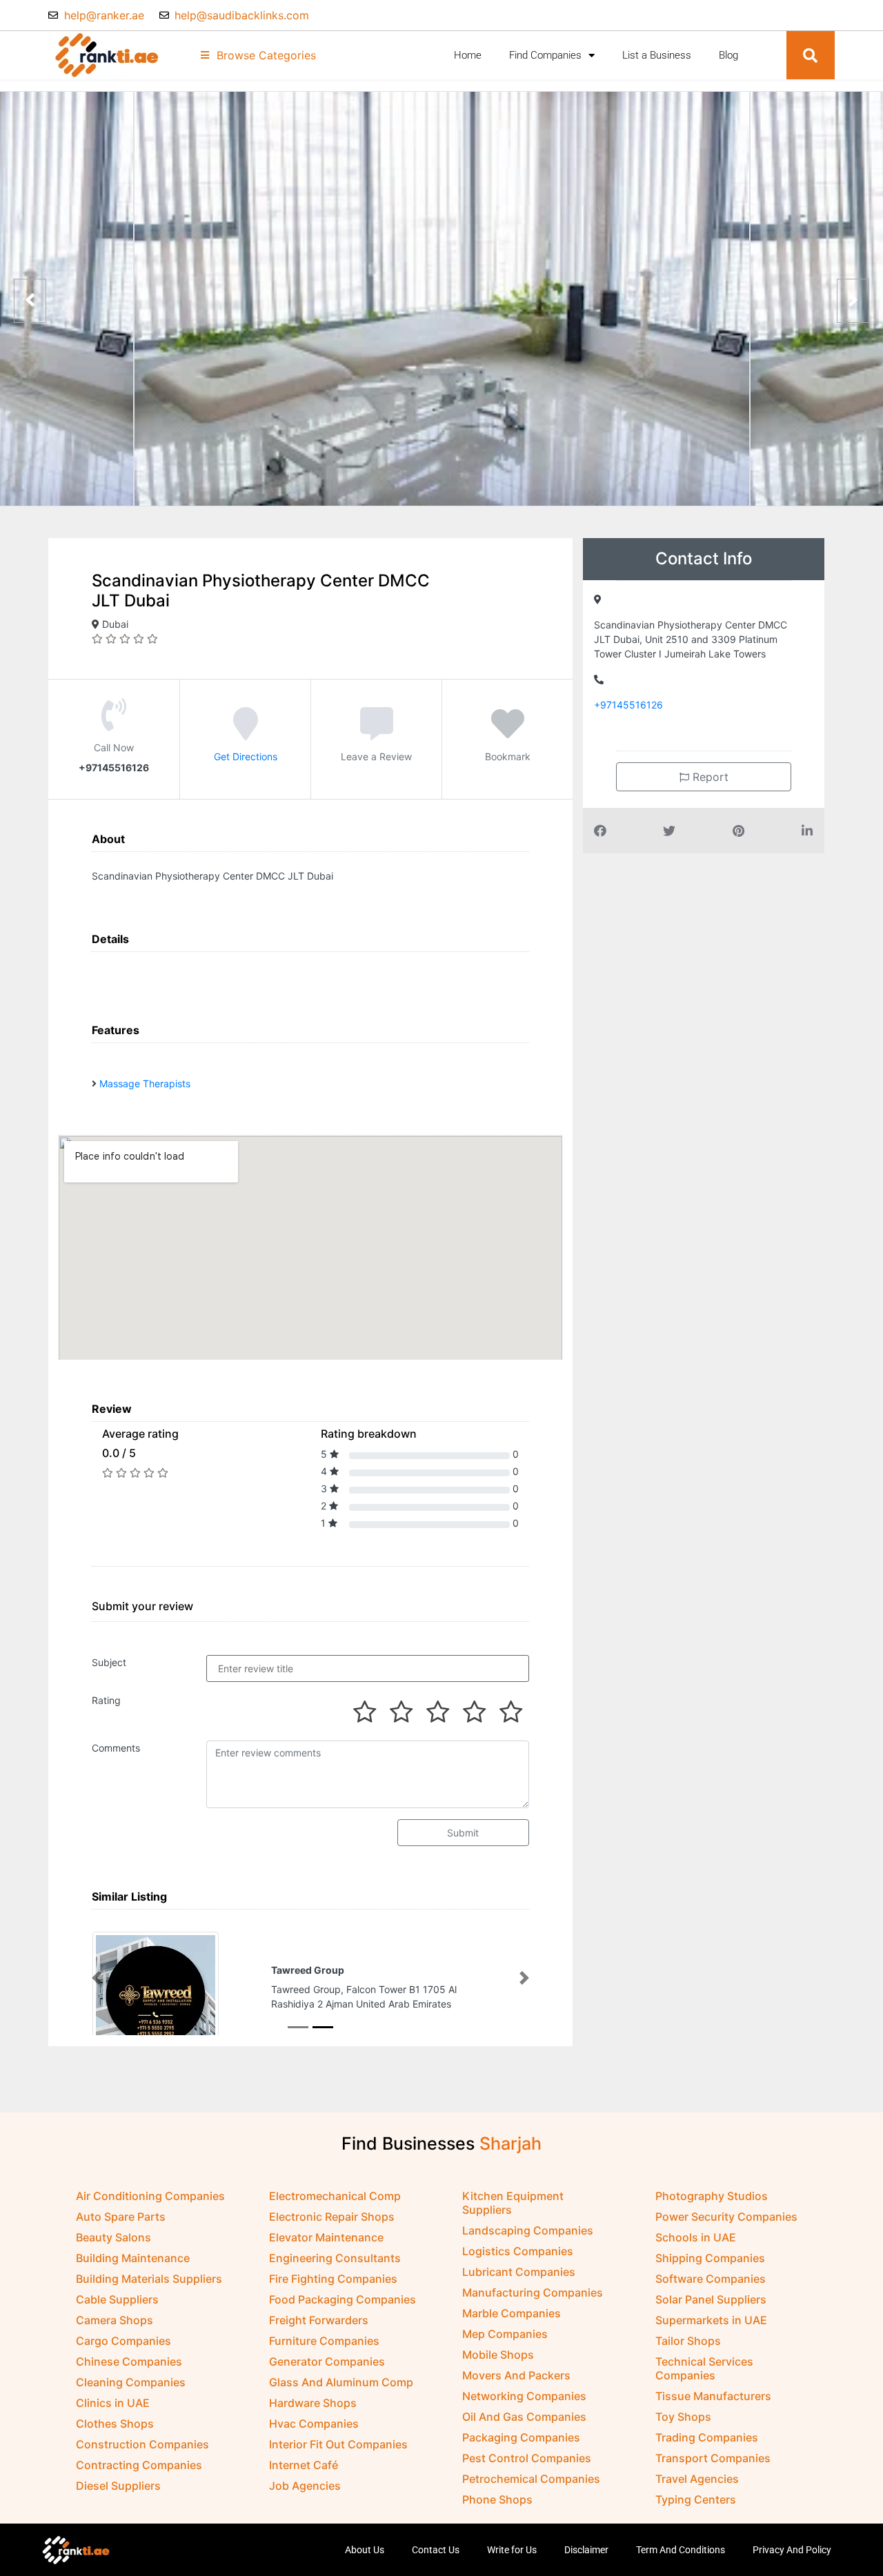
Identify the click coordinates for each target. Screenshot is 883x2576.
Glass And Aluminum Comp (341, 2384)
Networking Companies (524, 2397)
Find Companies (545, 55)
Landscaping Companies (528, 2232)
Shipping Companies (710, 2259)
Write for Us (512, 2551)
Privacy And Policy (792, 2551)
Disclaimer (586, 2551)
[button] (811, 55)
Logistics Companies (518, 2252)
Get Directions (246, 756)
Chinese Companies (129, 2363)
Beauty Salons (113, 2239)
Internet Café (304, 2466)
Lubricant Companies (519, 2273)
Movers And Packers (516, 2377)
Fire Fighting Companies (333, 2280)
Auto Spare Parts (121, 2218)
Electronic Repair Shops (332, 2218)
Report (709, 777)
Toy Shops (683, 2418)
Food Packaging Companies (343, 2301)
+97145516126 (628, 705)
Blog (728, 55)
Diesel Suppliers (118, 2487)
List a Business (657, 55)
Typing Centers (696, 2501)
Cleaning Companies (131, 2384)
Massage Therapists (145, 1083)
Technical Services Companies (704, 2370)
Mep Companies (505, 2335)
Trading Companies (707, 2439)
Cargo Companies (123, 2342)
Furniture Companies (324, 2342)
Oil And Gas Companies (524, 2418)
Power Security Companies (726, 2218)
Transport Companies (713, 2459)
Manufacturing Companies (533, 2294)
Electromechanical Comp (335, 2197)
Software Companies (711, 2280)
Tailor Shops (688, 2342)
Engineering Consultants (335, 2259)
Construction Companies (142, 2446)
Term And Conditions (681, 2551)
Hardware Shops (313, 2404)
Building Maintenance (133, 2259)
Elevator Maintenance (326, 2239)
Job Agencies (305, 2487)
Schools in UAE (696, 2239)
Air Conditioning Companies (150, 2197)
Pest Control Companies (527, 2459)
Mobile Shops (498, 2356)
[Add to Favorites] (508, 733)
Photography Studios (712, 2197)
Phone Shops (497, 2501)
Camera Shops (115, 2321)
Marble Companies (512, 2315)
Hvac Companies (314, 2425)
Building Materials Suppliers (149, 2280)
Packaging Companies (521, 2439)
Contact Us (436, 2551)
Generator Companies (327, 2363)
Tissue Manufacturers (713, 2397)
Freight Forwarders (319, 2321)
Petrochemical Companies (531, 2480)
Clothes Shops (115, 2425)
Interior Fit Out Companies (338, 2446)
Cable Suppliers (117, 2301)
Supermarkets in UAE (711, 2321)
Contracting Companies (139, 2466)
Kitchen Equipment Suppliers (513, 2204)
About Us (365, 2551)
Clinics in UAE (113, 2404)
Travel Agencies (697, 2480)
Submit (463, 1833)
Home (468, 55)
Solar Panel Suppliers (711, 2301)
